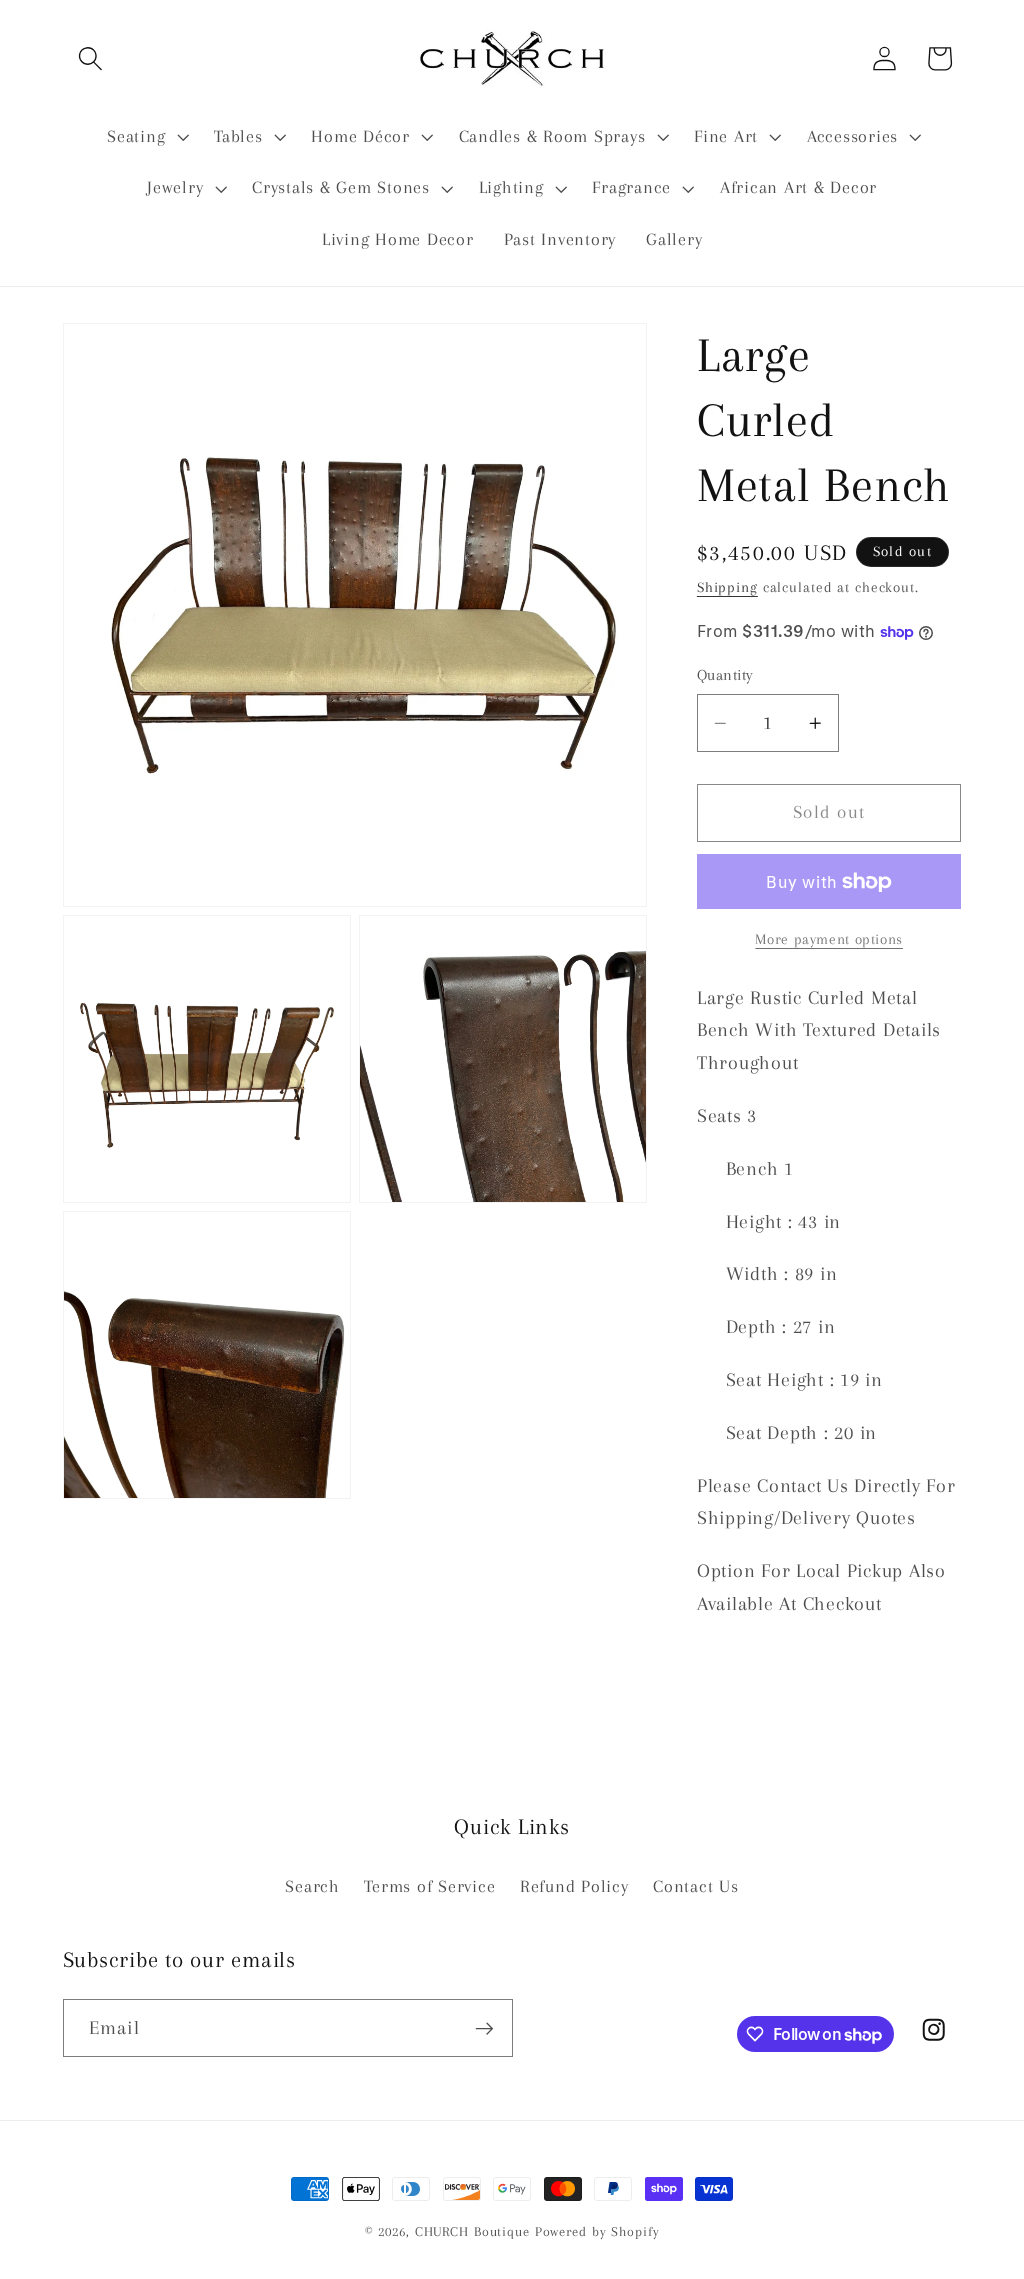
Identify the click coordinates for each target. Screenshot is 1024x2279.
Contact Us (696, 1886)
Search (312, 1886)
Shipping (727, 587)
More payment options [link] (829, 939)
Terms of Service (429, 1886)
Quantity (725, 675)
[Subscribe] (484, 2028)
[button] (90, 58)
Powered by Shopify (597, 2231)
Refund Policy (574, 1886)
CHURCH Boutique (472, 2231)
